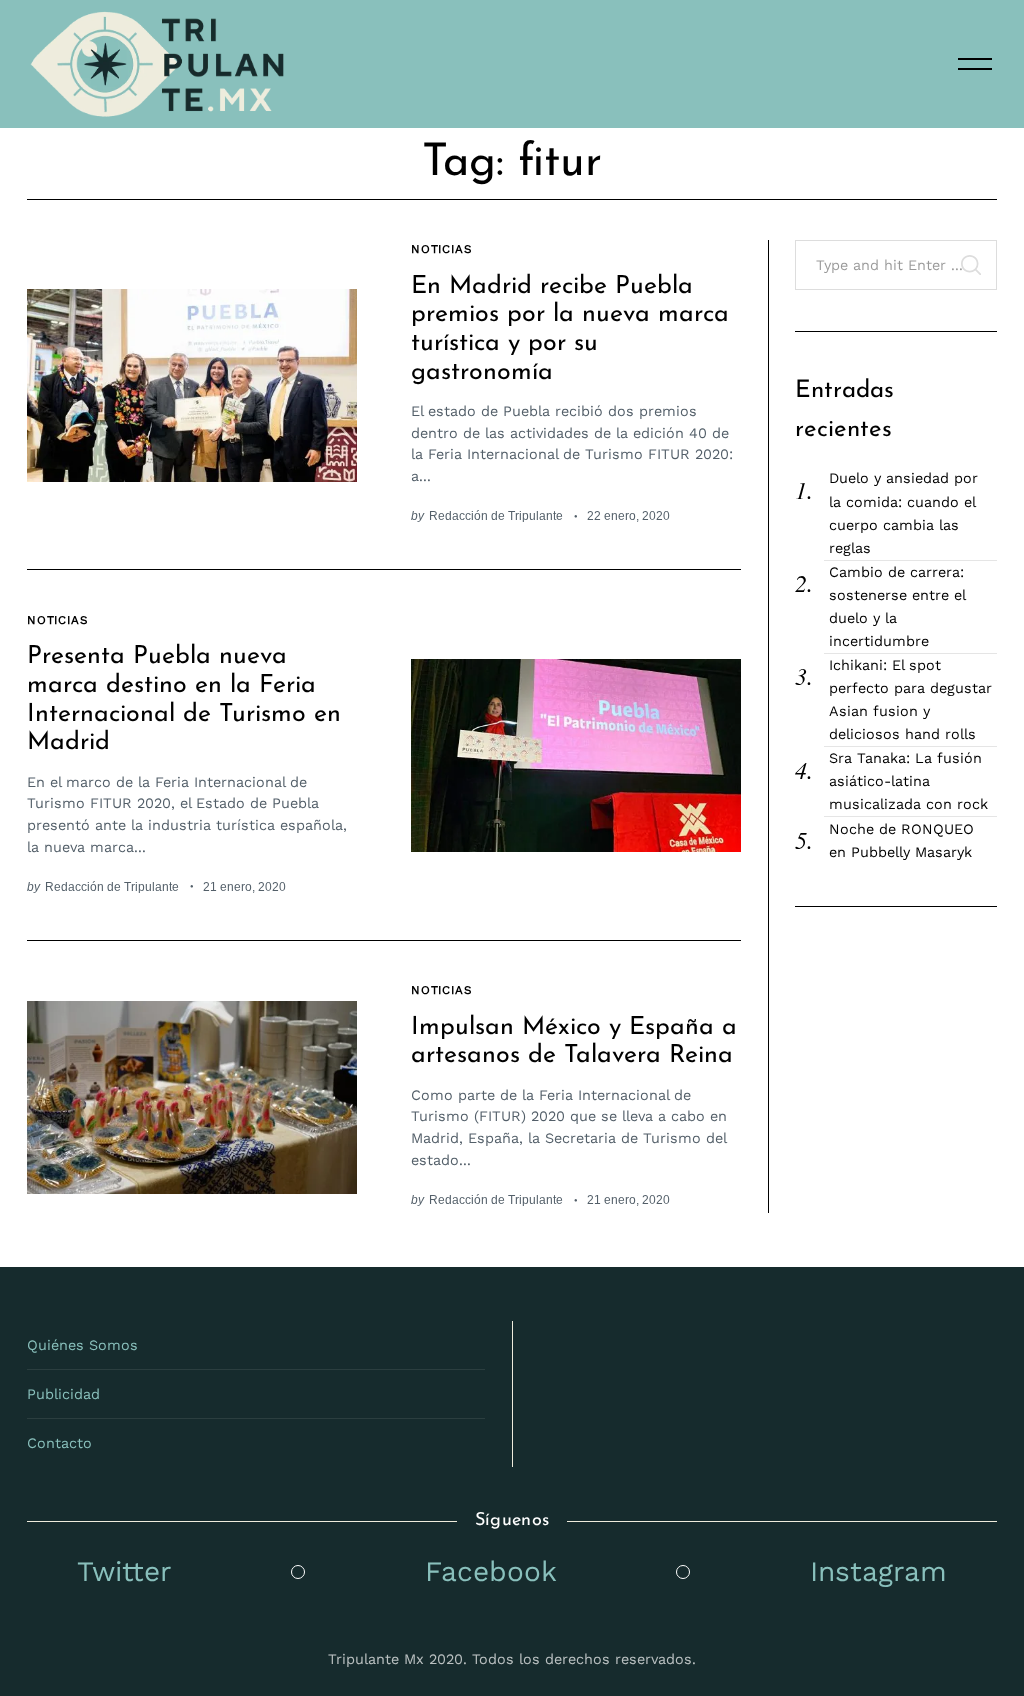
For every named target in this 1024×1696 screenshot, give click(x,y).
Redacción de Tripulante (496, 515)
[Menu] (975, 64)
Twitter (124, 1571)
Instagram (878, 1571)
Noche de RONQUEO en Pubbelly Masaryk (901, 840)
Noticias (441, 249)
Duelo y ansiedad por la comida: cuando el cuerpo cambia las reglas (903, 512)
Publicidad (63, 1394)
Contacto (59, 1443)
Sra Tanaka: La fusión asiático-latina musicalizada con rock (908, 781)
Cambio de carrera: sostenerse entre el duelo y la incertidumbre (897, 606)
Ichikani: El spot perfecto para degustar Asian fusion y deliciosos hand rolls (910, 699)
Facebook (491, 1571)
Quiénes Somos (82, 1345)
